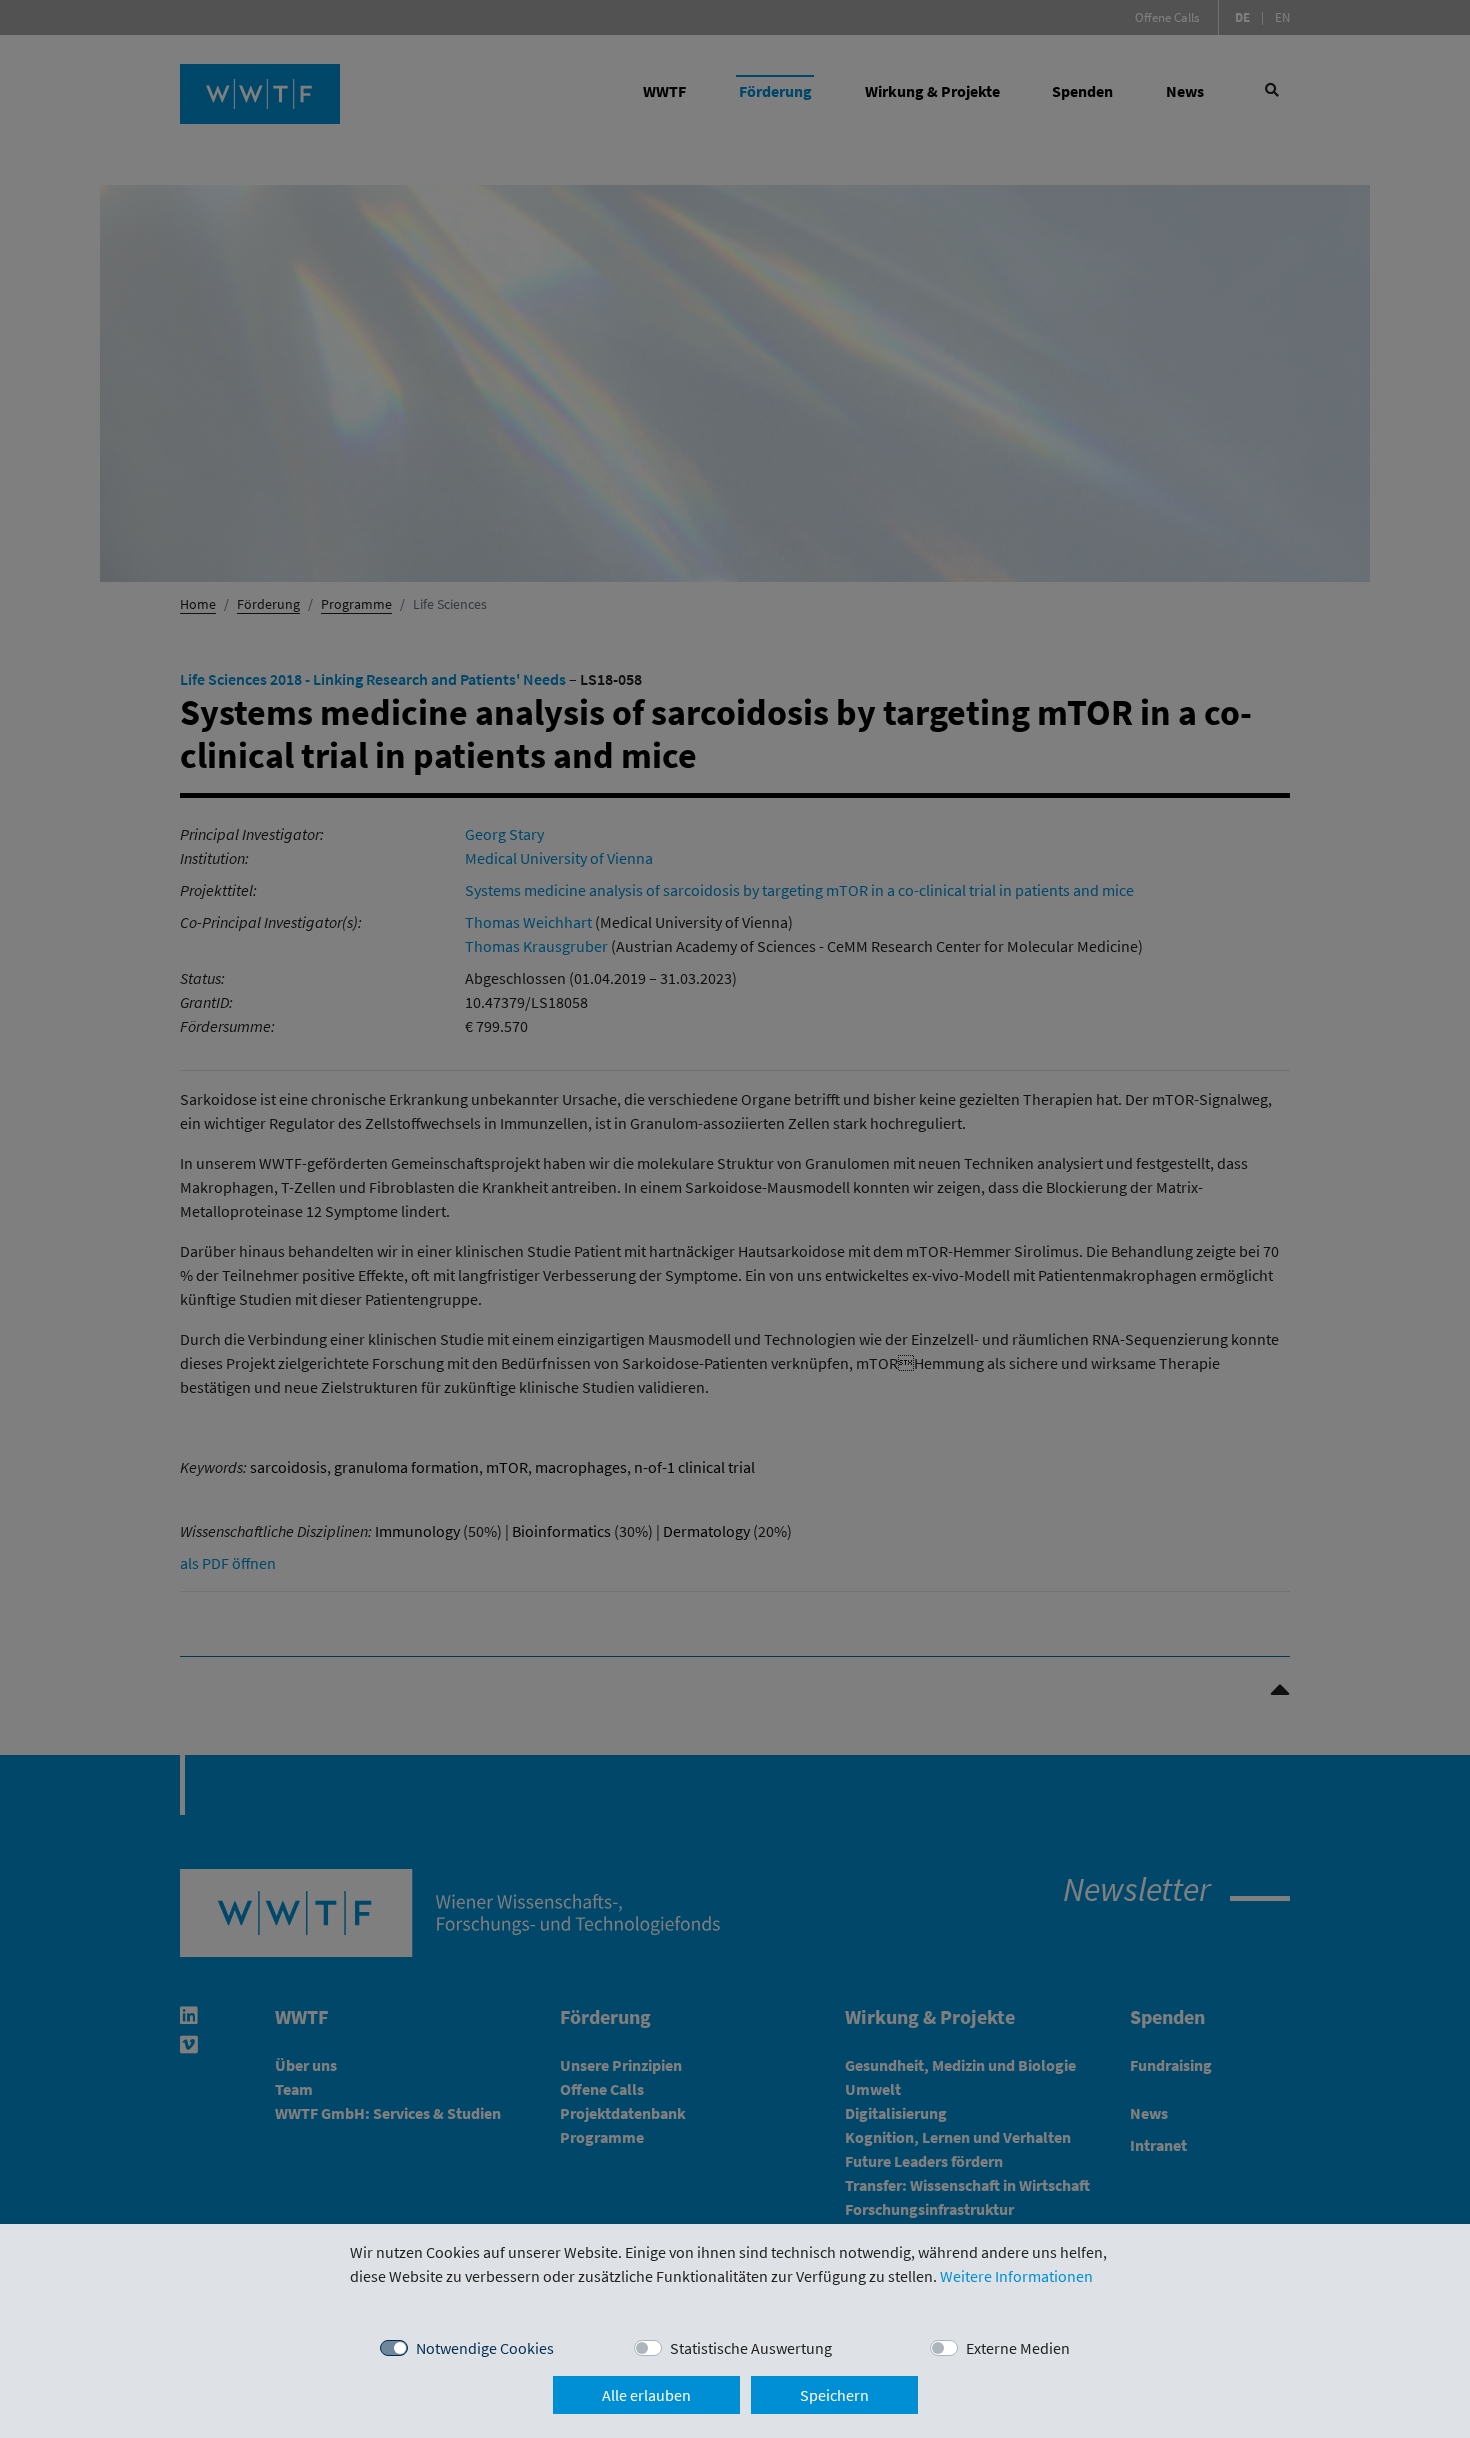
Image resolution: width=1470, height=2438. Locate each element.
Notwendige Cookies (485, 2348)
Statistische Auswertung (751, 2348)
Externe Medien (1018, 2348)
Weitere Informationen (1016, 2276)
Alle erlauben (646, 2395)
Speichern (834, 2395)
